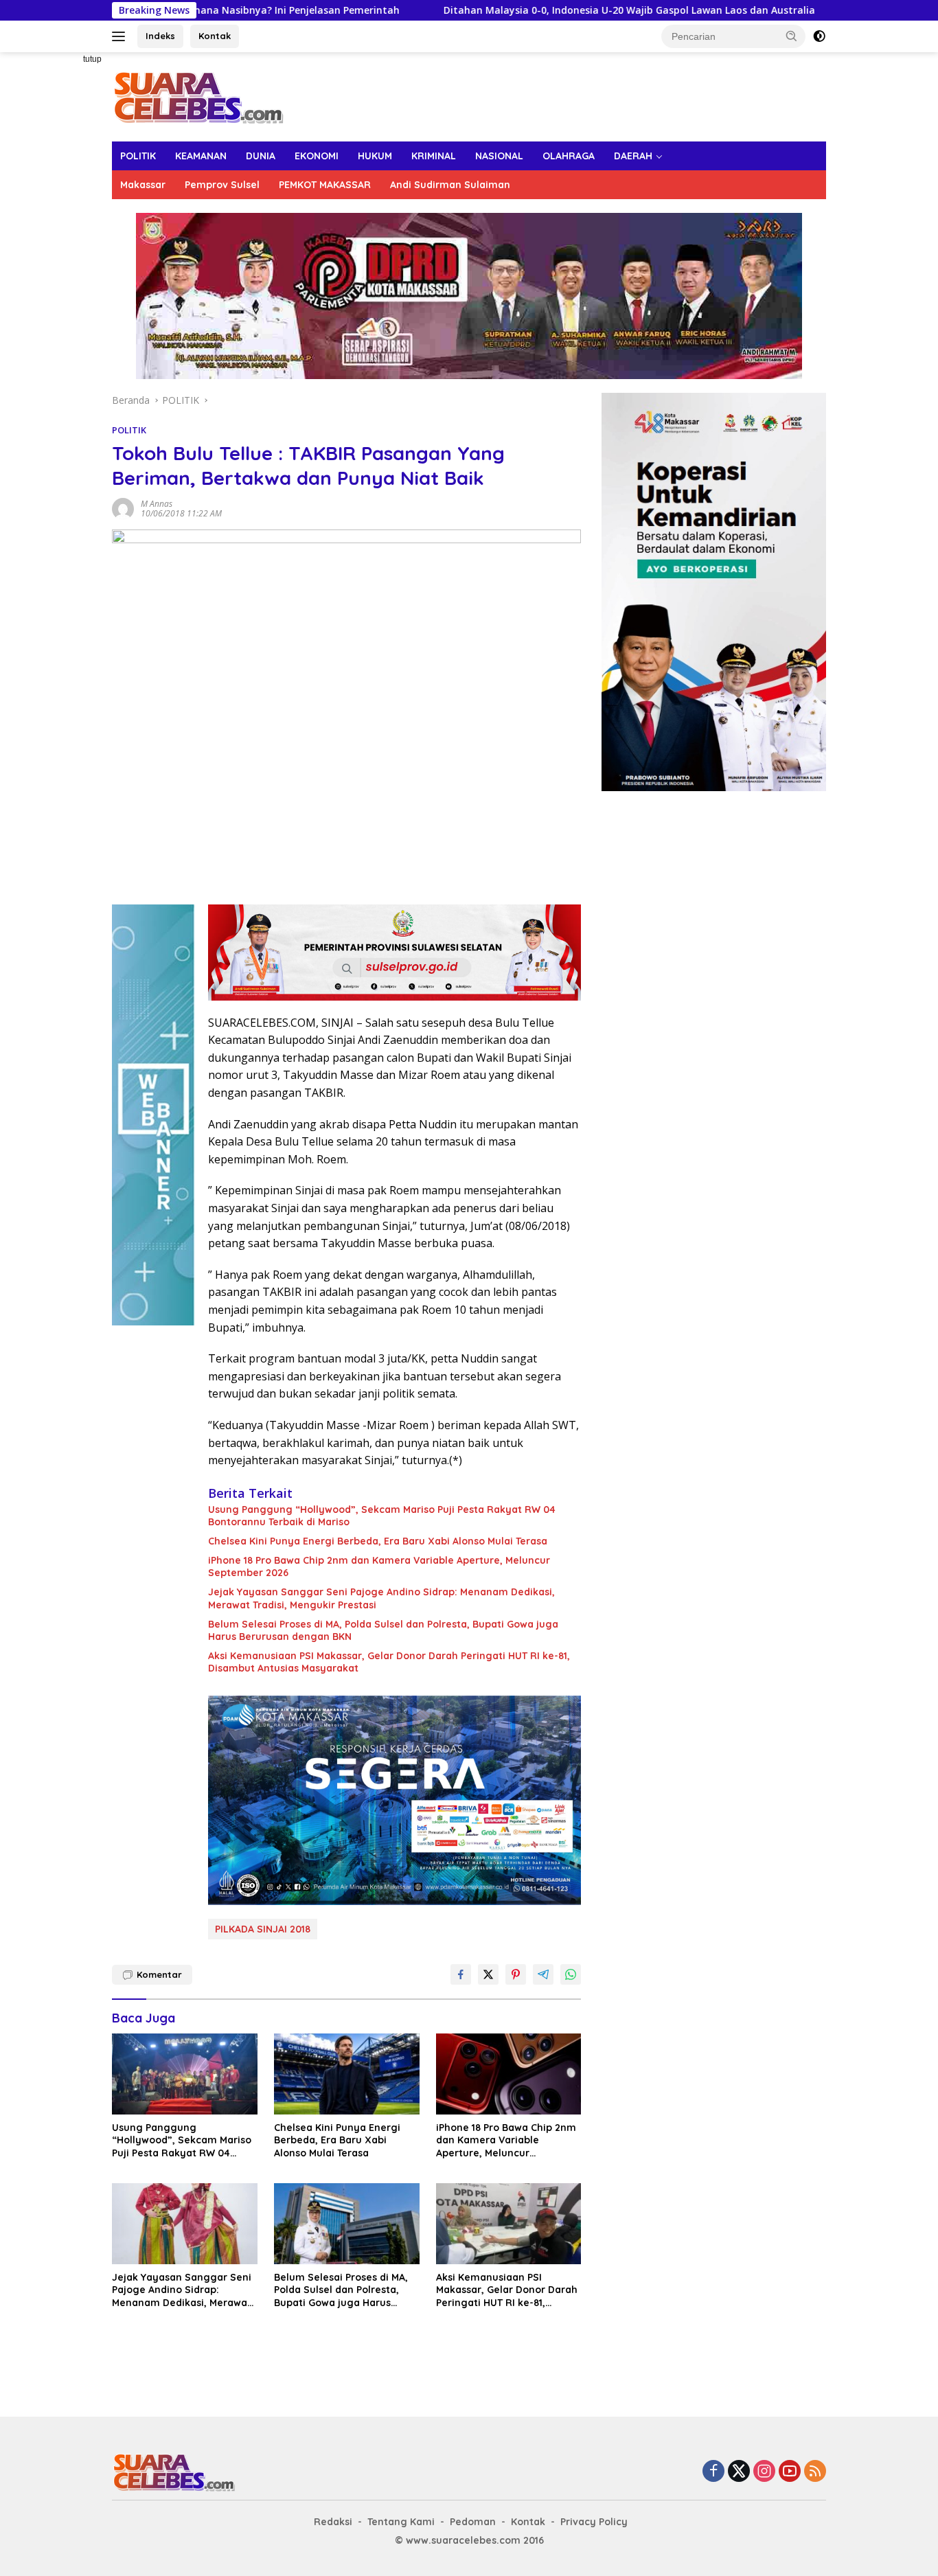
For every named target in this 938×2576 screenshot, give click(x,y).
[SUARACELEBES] (198, 96)
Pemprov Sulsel (222, 185)
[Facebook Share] (461, 1974)
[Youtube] (790, 2472)
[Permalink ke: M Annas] (123, 507)
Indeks (160, 36)
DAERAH (633, 156)
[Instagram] (764, 2472)
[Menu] (121, 36)
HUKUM (375, 156)
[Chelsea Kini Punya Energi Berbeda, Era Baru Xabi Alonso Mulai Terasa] (347, 2074)
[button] (792, 36)
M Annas (157, 504)
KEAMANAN (201, 156)
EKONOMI (317, 156)
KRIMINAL (434, 156)
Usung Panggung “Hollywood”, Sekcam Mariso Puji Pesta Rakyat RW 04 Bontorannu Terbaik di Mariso (382, 1516)
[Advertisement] (64, 258)
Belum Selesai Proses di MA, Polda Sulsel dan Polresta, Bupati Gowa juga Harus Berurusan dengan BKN (383, 1630)
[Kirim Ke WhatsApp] (571, 1974)
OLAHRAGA (569, 156)
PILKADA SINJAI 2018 (263, 1929)
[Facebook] (713, 2472)
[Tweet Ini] (488, 1974)
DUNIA (261, 156)
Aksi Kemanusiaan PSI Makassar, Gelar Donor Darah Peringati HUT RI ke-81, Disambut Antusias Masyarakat (389, 1662)
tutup (92, 59)
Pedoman (473, 2522)
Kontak (215, 36)
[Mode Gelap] (819, 36)
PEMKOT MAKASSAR (325, 185)
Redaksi (333, 2522)
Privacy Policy (594, 2522)
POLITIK (138, 156)
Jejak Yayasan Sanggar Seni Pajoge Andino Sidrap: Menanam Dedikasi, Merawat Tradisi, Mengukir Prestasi (381, 1598)
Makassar (143, 185)
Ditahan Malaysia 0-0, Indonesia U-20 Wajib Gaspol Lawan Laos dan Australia (531, 10)
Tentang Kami (401, 2522)
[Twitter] (739, 2472)
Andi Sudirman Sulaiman (450, 185)
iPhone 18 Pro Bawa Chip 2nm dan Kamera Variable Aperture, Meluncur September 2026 (379, 1566)
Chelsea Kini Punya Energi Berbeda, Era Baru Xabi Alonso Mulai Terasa (378, 1541)
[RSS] (815, 2472)
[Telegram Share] (543, 1974)
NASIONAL (499, 156)
